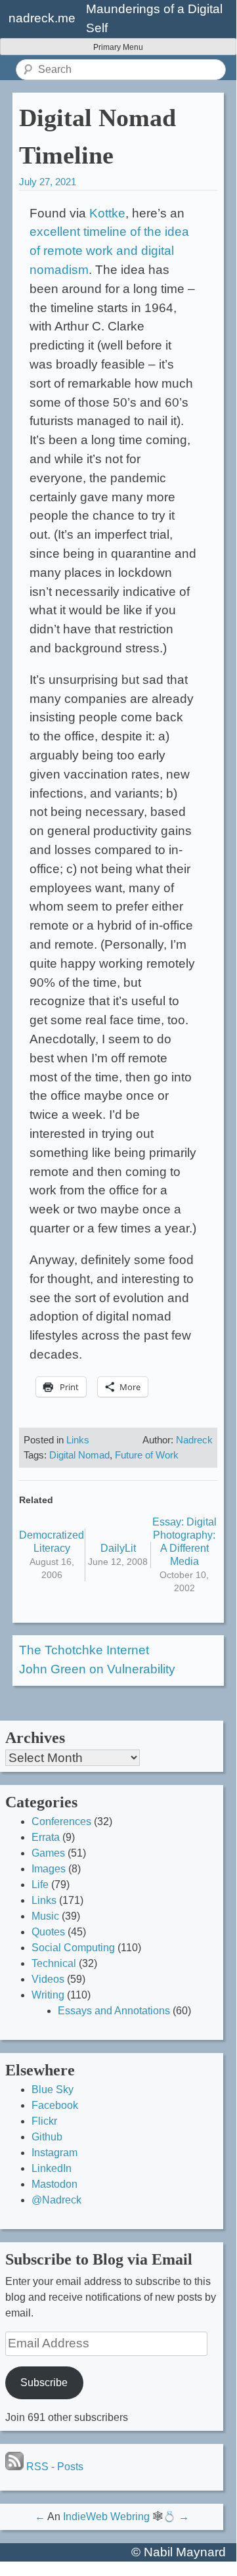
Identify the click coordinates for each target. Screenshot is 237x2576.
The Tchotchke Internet (84, 1650)
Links (78, 1440)
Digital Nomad (79, 1455)
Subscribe (44, 2383)
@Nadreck (56, 2200)
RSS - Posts (54, 2467)
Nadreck (194, 1440)
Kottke (107, 213)
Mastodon (54, 2184)
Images (49, 1869)
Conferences (61, 1821)
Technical (54, 1963)
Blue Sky (53, 2090)
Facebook (55, 2105)
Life (40, 1885)
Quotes (48, 1932)
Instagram (54, 2153)
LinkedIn (52, 2168)
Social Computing (73, 1948)
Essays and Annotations (114, 2011)
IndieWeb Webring (106, 2517)
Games (48, 1853)
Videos (48, 1979)
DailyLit (118, 1548)
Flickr (44, 2121)
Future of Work (147, 1455)
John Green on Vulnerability (97, 1669)
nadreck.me (42, 18)
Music (45, 1916)
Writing (48, 1995)
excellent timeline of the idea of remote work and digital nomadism (109, 251)
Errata (46, 1837)
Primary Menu (118, 47)
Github (47, 2137)
